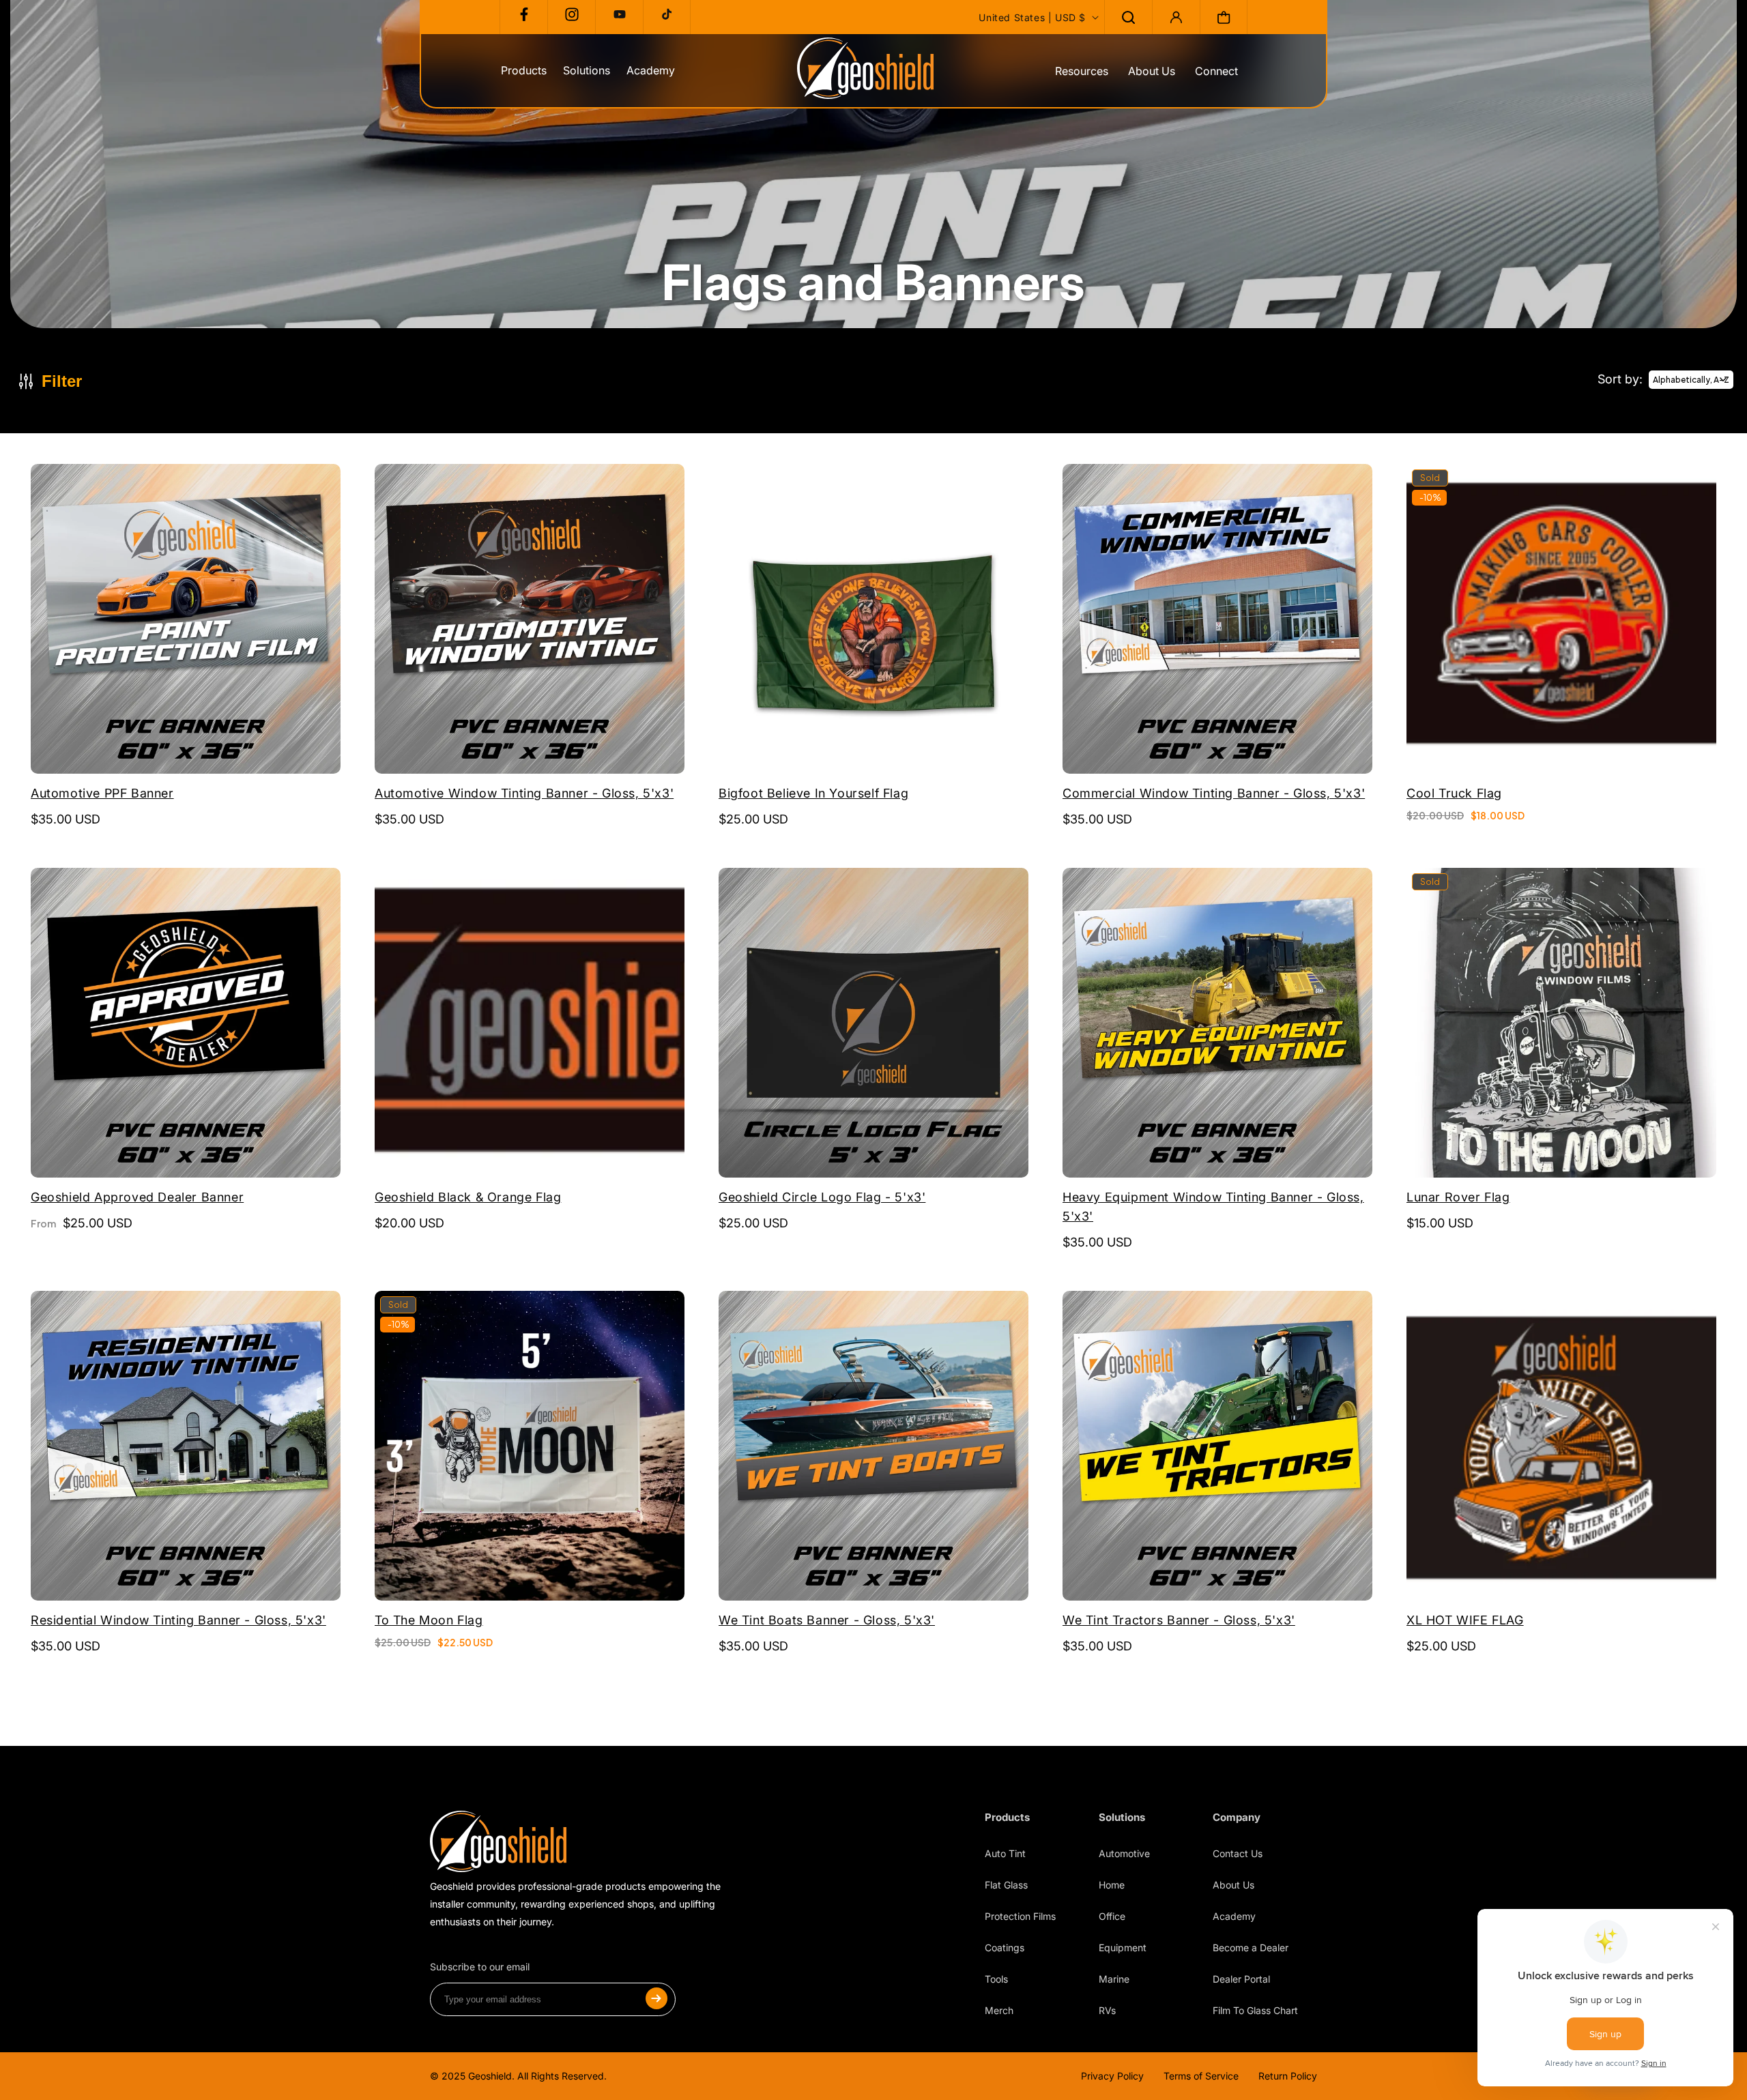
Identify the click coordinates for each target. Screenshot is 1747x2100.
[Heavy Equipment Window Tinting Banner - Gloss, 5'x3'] (1217, 1024)
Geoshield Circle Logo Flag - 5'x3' (822, 1197)
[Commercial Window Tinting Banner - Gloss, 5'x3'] (1217, 621)
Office (1112, 1916)
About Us (1152, 71)
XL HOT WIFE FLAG (1465, 1620)
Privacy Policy (1112, 2076)
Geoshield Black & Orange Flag (468, 1197)
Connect (1216, 71)
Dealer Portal (1241, 1979)
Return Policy (1288, 2076)
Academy (1234, 1916)
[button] (1128, 17)
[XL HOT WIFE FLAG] (1561, 1447)
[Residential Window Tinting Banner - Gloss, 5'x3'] (186, 1447)
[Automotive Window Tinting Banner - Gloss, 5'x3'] (530, 621)
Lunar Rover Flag (1458, 1197)
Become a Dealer (1251, 1948)
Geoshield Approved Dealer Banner (137, 1197)
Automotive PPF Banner (102, 793)
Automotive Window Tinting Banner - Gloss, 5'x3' (524, 793)
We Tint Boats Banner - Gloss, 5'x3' (827, 1620)
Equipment (1123, 1948)
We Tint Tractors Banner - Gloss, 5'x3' (1179, 1620)
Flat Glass (1006, 1885)
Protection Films (1020, 1916)
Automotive (1124, 1853)
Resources (1082, 71)
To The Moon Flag (429, 1620)
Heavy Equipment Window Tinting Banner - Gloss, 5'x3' (1213, 1207)
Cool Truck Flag (1454, 793)
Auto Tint (1005, 1853)
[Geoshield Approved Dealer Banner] (186, 1024)
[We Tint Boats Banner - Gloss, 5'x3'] (873, 1447)
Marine (1114, 1979)
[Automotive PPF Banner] (186, 621)
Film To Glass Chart (1255, 2010)
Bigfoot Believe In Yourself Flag (813, 793)
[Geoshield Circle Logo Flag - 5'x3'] (873, 1024)
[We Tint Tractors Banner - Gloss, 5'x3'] (1217, 1447)
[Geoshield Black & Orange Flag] (530, 1024)
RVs (1107, 2010)
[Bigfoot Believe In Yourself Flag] (873, 621)
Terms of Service (1201, 2076)
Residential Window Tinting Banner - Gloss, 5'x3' (178, 1620)
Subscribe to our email (480, 1967)
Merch (999, 2010)
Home (1112, 1885)
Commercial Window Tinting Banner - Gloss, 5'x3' (1214, 793)
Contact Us (1238, 1853)
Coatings (1005, 1948)
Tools (996, 1979)
